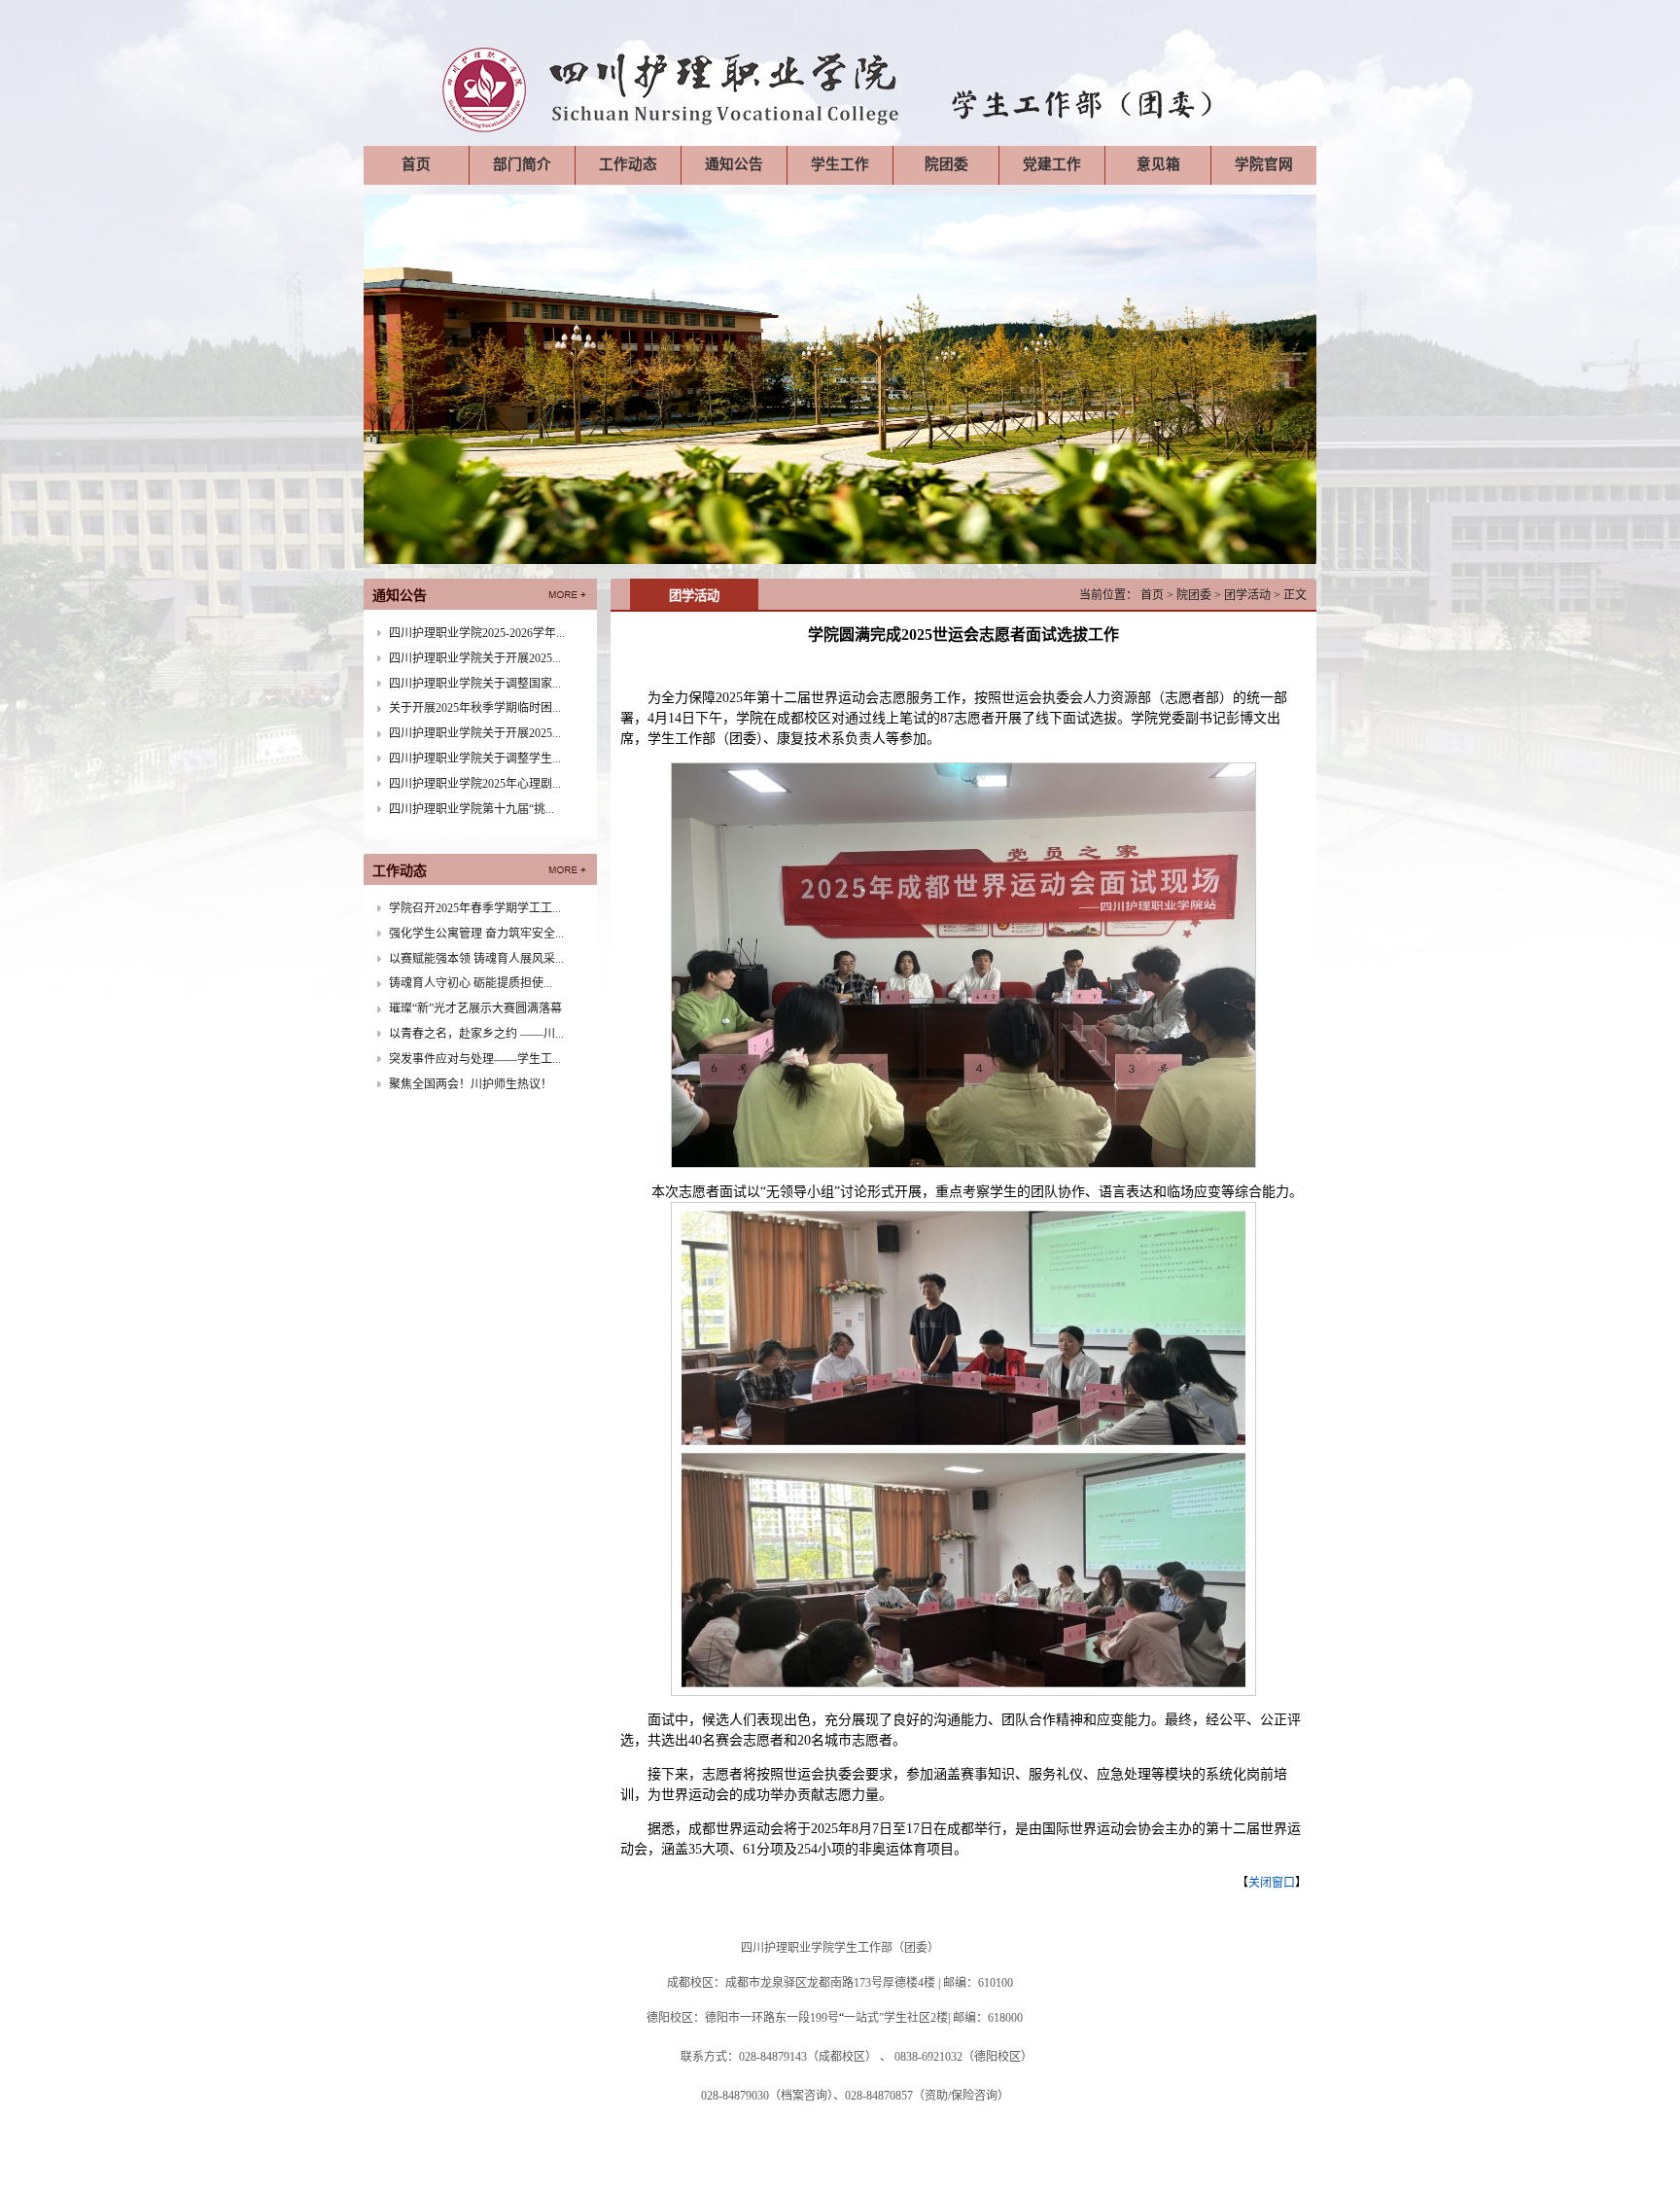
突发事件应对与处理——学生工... (475, 1059)
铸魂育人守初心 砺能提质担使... (471, 983)
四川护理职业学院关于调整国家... (475, 684)
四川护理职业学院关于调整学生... (475, 759)
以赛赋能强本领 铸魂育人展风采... (476, 959)
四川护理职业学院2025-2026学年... (477, 633)
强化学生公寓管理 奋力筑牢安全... (476, 934)
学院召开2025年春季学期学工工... (475, 908)
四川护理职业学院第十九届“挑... (472, 809)
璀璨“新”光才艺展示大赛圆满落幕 (475, 1008)
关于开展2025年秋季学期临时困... (475, 708)
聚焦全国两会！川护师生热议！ (471, 1084)
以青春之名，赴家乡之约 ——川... (476, 1034)
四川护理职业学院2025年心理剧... (475, 784)
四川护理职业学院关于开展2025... (475, 658)
